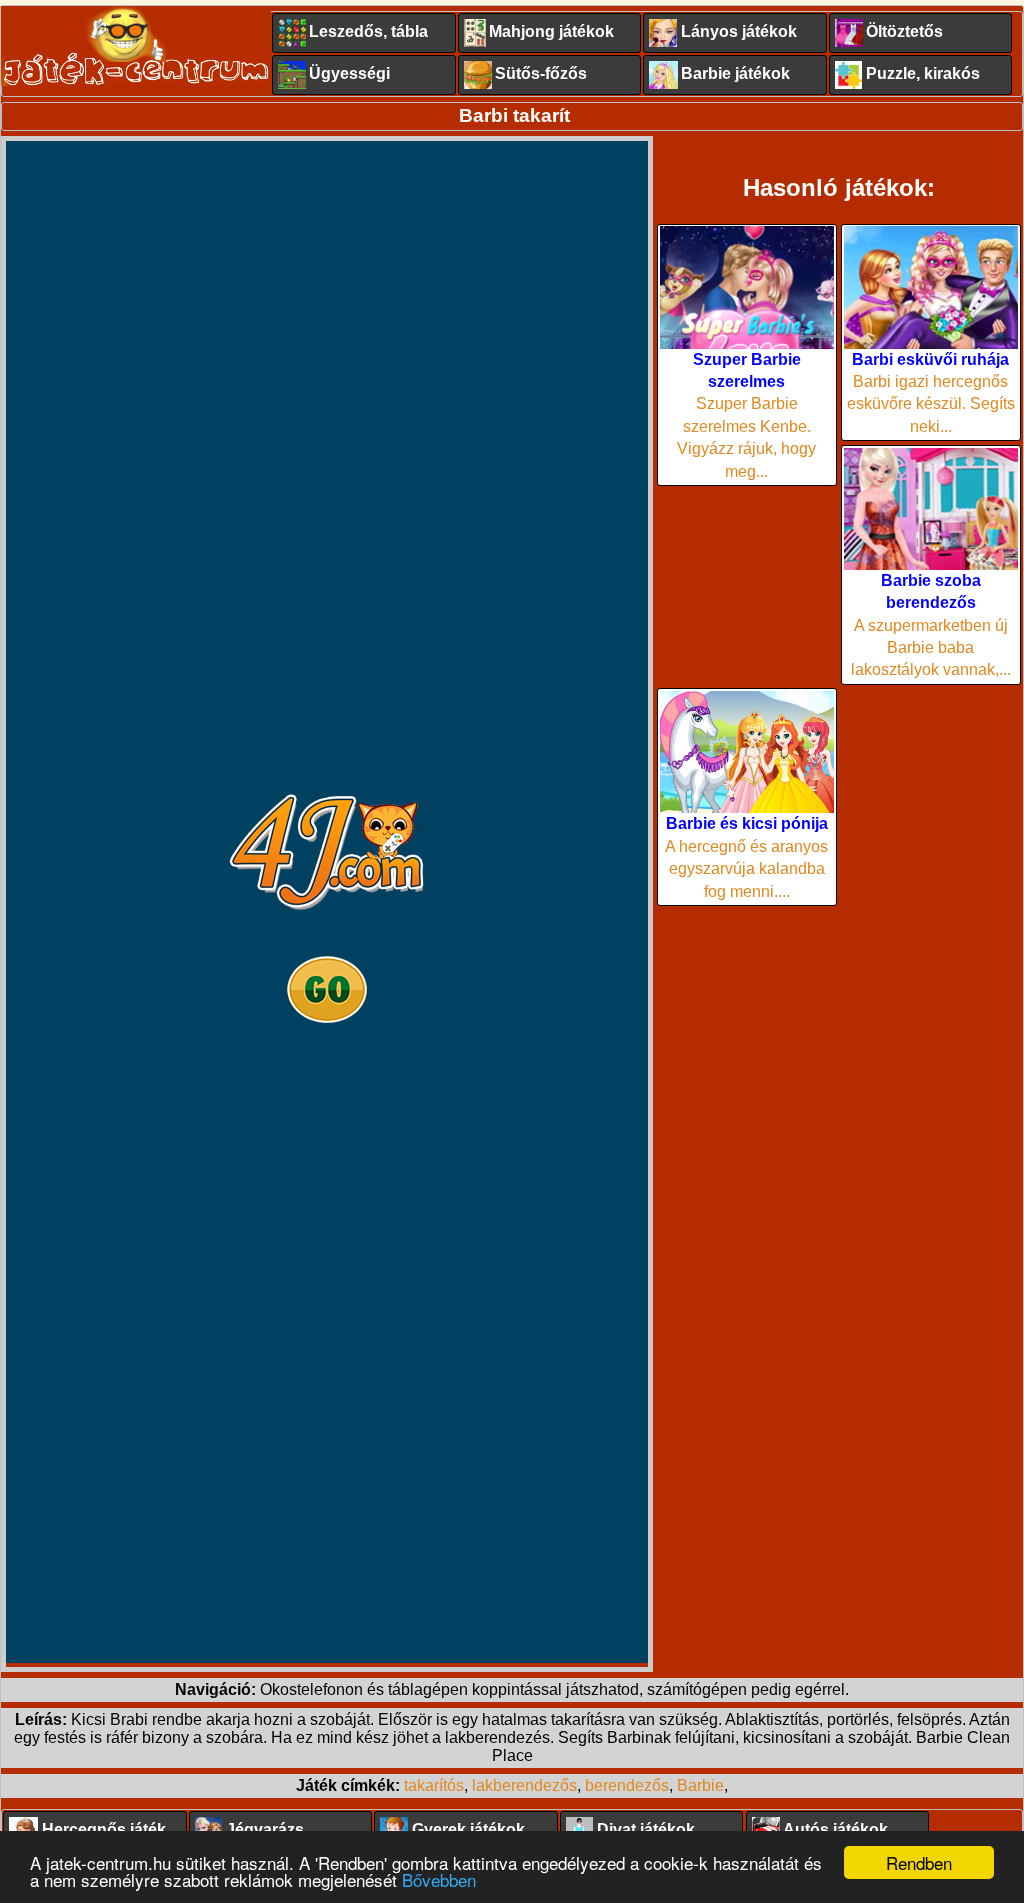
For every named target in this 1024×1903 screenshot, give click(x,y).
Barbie (700, 1785)
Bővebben (439, 1879)
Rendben (919, 1862)
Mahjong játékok (551, 31)
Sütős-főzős (541, 73)
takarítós (434, 1785)
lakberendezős (524, 1785)
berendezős (627, 1785)
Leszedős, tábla (368, 31)
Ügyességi (349, 73)
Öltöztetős (904, 31)
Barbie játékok (735, 73)
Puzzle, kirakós (923, 73)
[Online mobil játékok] (136, 46)
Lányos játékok (739, 31)
